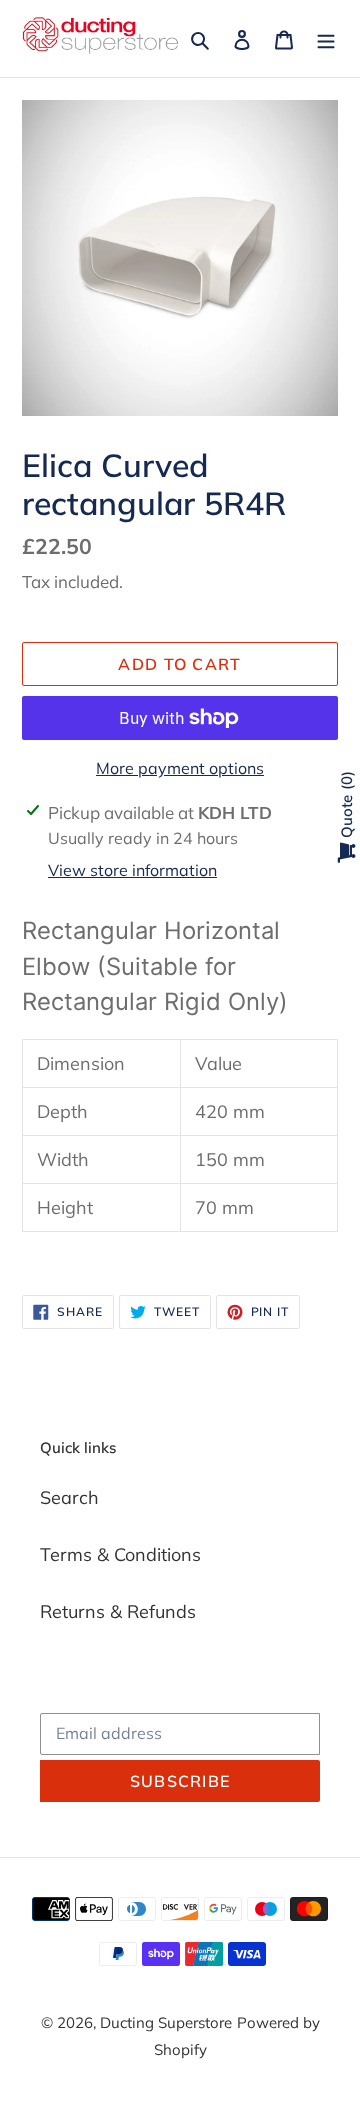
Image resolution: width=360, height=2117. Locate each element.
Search (69, 1497)
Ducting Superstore (166, 2022)
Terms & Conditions (120, 1554)
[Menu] (326, 38)
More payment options (180, 768)
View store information (132, 870)
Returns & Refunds (118, 1611)
